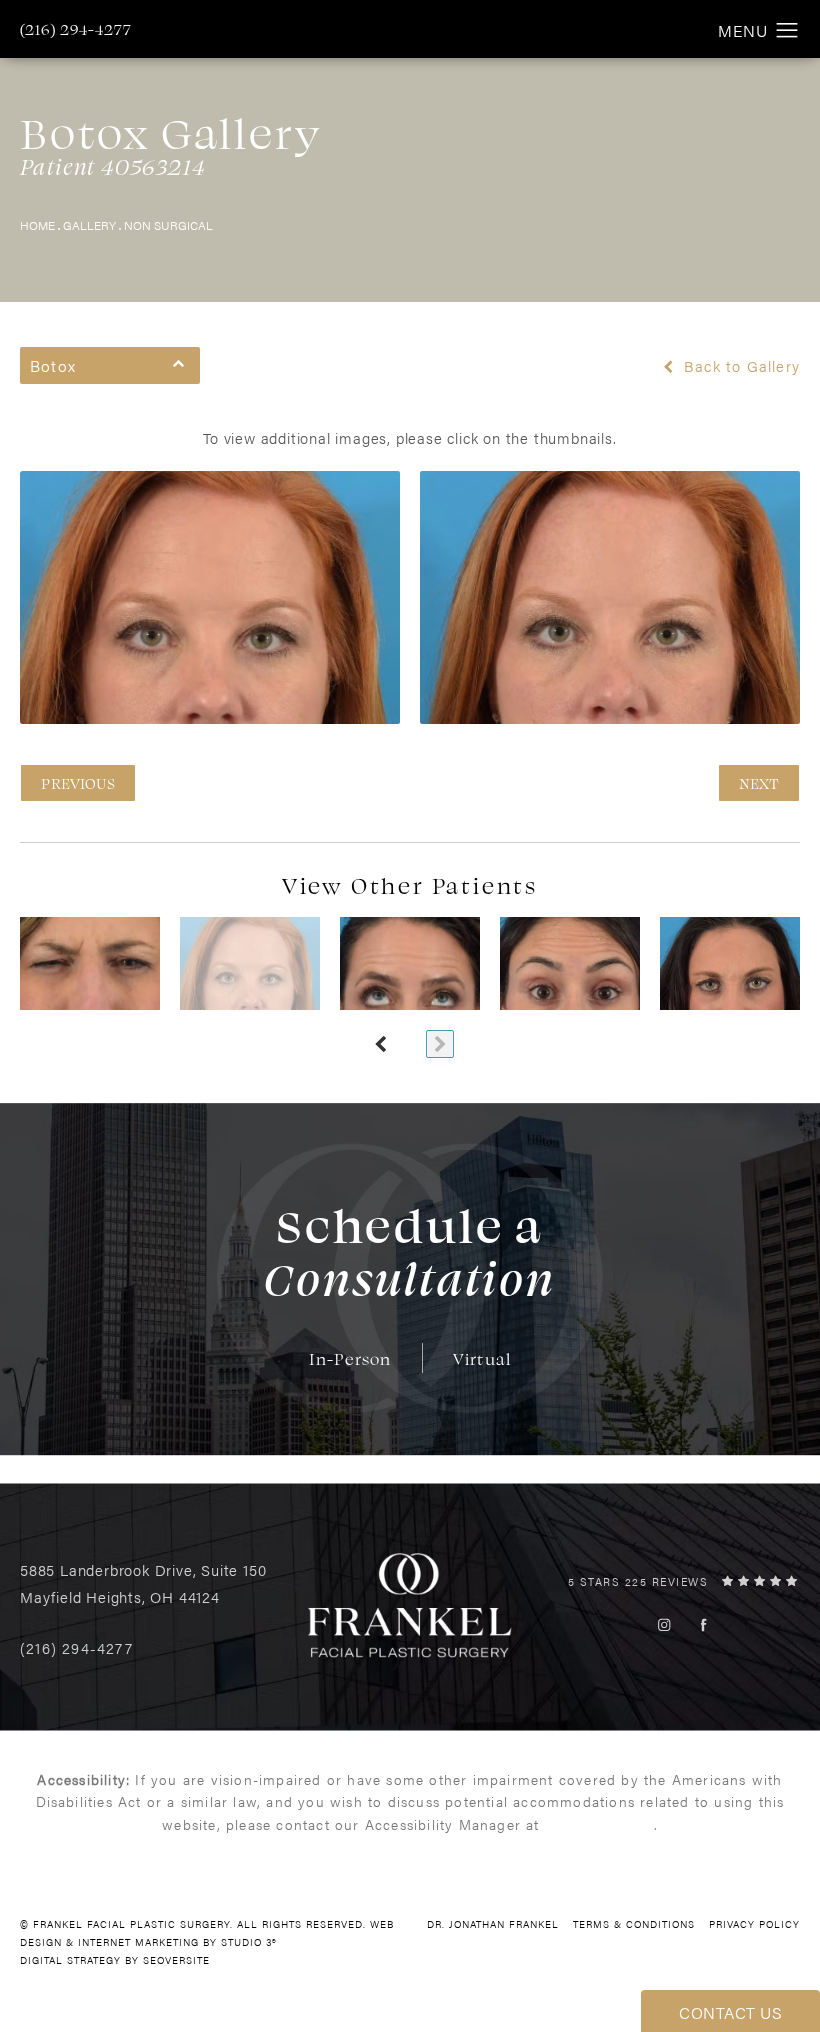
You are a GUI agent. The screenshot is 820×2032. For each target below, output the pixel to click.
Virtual (482, 1358)
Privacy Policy (754, 1924)
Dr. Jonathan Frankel (493, 1924)
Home (37, 225)
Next (759, 783)
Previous (78, 783)
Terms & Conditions (634, 1924)
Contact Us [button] (730, 2012)
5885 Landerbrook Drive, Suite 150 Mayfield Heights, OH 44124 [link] (143, 1583)
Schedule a (410, 1250)
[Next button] (440, 1044)
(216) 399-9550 (599, 1824)
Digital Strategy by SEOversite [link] (115, 1960)
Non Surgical (168, 225)
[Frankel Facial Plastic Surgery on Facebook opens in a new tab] (703, 1624)
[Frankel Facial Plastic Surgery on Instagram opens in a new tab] (664, 1624)
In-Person (350, 1358)
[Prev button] (380, 1044)
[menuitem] (664, 1624)
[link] (76, 29)
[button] (787, 31)
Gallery (89, 225)
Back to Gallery (739, 366)
